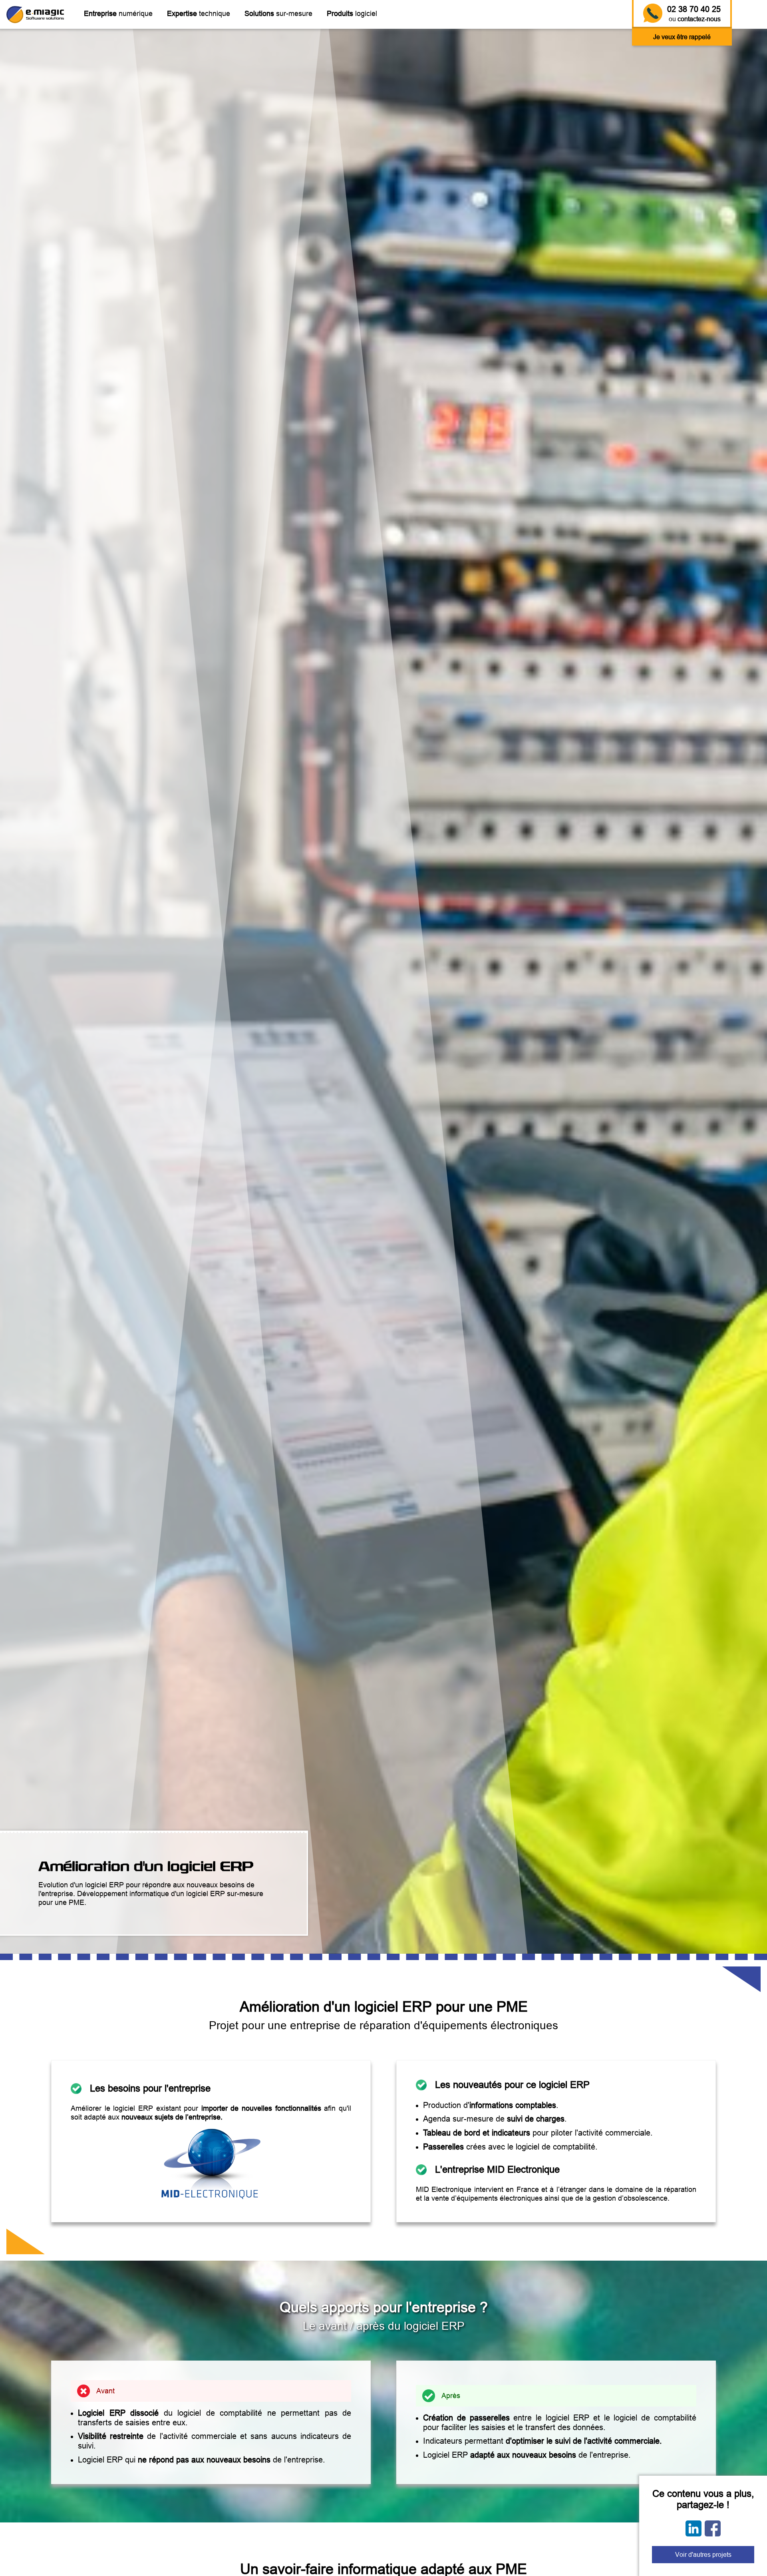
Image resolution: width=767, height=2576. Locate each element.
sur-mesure (278, 13)
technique (199, 13)
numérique (118, 13)
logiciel (352, 13)
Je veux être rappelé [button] (682, 37)
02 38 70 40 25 (694, 9)
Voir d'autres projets (703, 2554)
